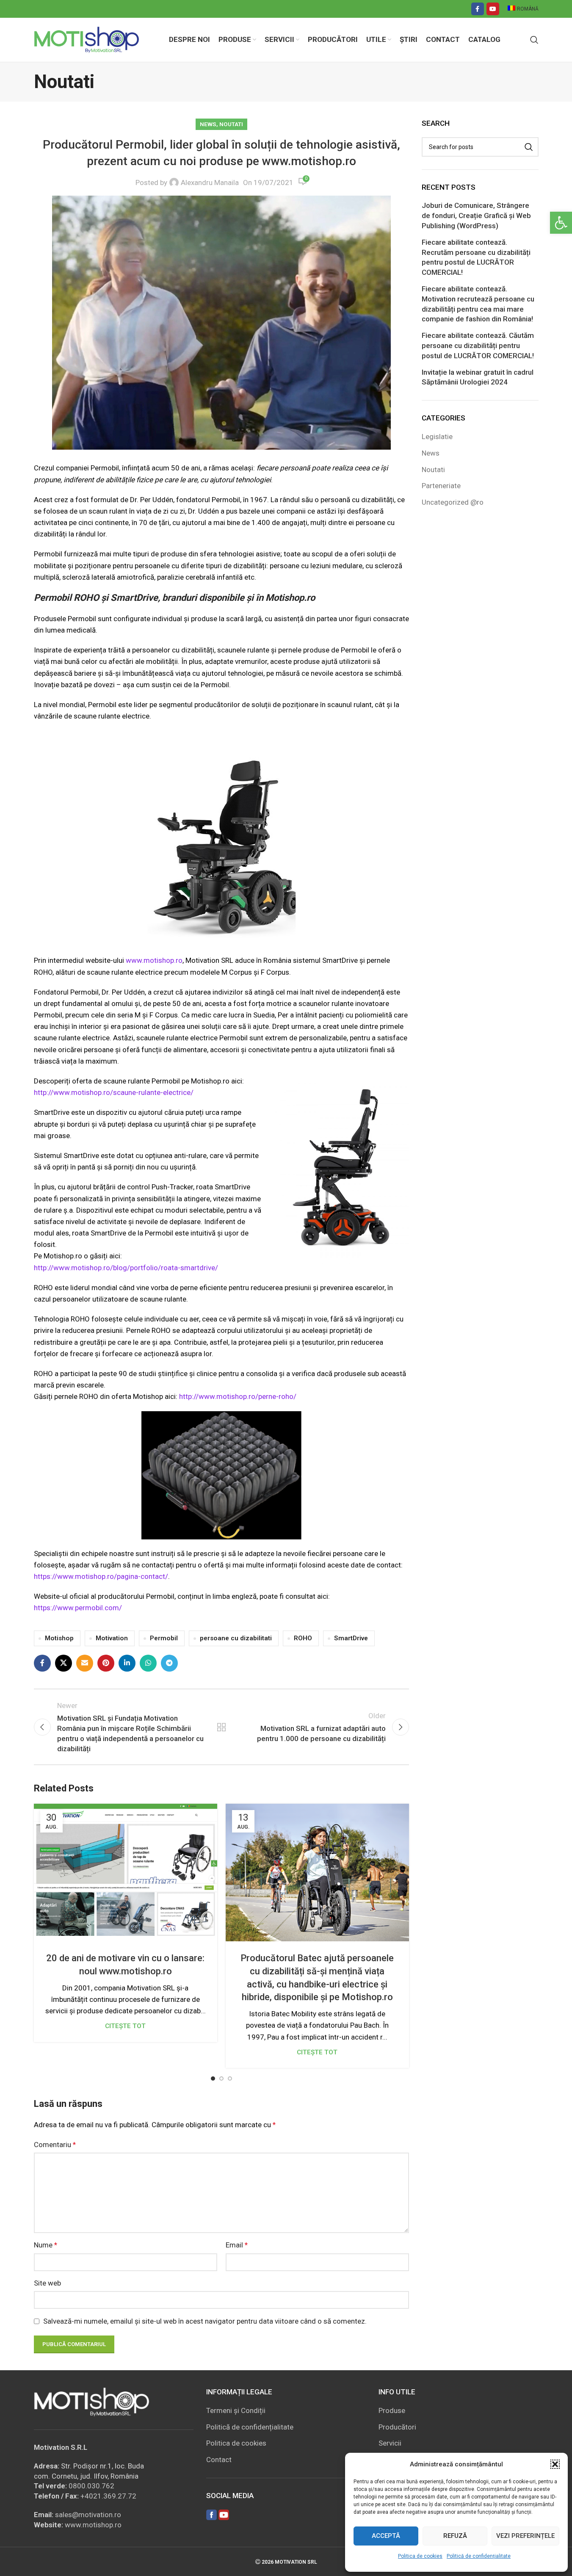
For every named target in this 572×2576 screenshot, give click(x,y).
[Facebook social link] (478, 9)
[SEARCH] (529, 147)
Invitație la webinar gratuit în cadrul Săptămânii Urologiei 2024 (478, 377)
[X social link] (64, 1663)
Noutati (231, 124)
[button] (561, 223)
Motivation (112, 1638)
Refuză (455, 2536)
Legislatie (437, 437)
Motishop (59, 1638)
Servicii (390, 2443)
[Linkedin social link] (127, 1663)
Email (237, 2245)
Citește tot (125, 2026)
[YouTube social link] (493, 9)
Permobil (164, 1638)
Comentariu (55, 2145)
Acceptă (386, 2536)
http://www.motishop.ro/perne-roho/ (238, 1396)
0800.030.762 (91, 2486)
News (208, 124)
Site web (47, 2283)
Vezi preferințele (525, 2536)
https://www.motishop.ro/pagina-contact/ (101, 1576)
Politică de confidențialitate (479, 2556)
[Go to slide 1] (213, 2078)
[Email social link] (85, 1663)
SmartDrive (351, 1638)
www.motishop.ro (154, 960)
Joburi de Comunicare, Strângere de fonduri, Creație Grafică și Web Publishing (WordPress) (476, 216)
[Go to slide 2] (221, 2078)
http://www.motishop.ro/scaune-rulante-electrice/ (114, 1092)
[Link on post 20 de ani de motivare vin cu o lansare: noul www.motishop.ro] (126, 1873)
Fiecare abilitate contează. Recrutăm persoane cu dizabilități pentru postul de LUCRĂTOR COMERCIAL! (476, 257)
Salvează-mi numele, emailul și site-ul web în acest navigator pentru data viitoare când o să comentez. (205, 2321)
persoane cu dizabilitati (236, 1638)
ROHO (303, 1638)
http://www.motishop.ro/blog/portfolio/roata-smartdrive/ (126, 1268)
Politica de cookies (420, 2556)
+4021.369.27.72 (108, 2496)
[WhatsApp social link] (148, 1663)
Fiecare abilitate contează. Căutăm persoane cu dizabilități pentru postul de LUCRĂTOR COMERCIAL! (478, 345)
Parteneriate (441, 486)
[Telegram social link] (169, 1663)
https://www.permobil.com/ (78, 1608)
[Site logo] (87, 39)
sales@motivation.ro (88, 2515)
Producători (397, 2427)
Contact (219, 2460)
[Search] (534, 40)
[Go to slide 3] (230, 2078)
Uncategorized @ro (453, 502)
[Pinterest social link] (106, 1663)
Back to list (221, 1727)
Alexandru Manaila (210, 182)
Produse (392, 2410)
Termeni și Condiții (236, 2410)
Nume (46, 2245)
